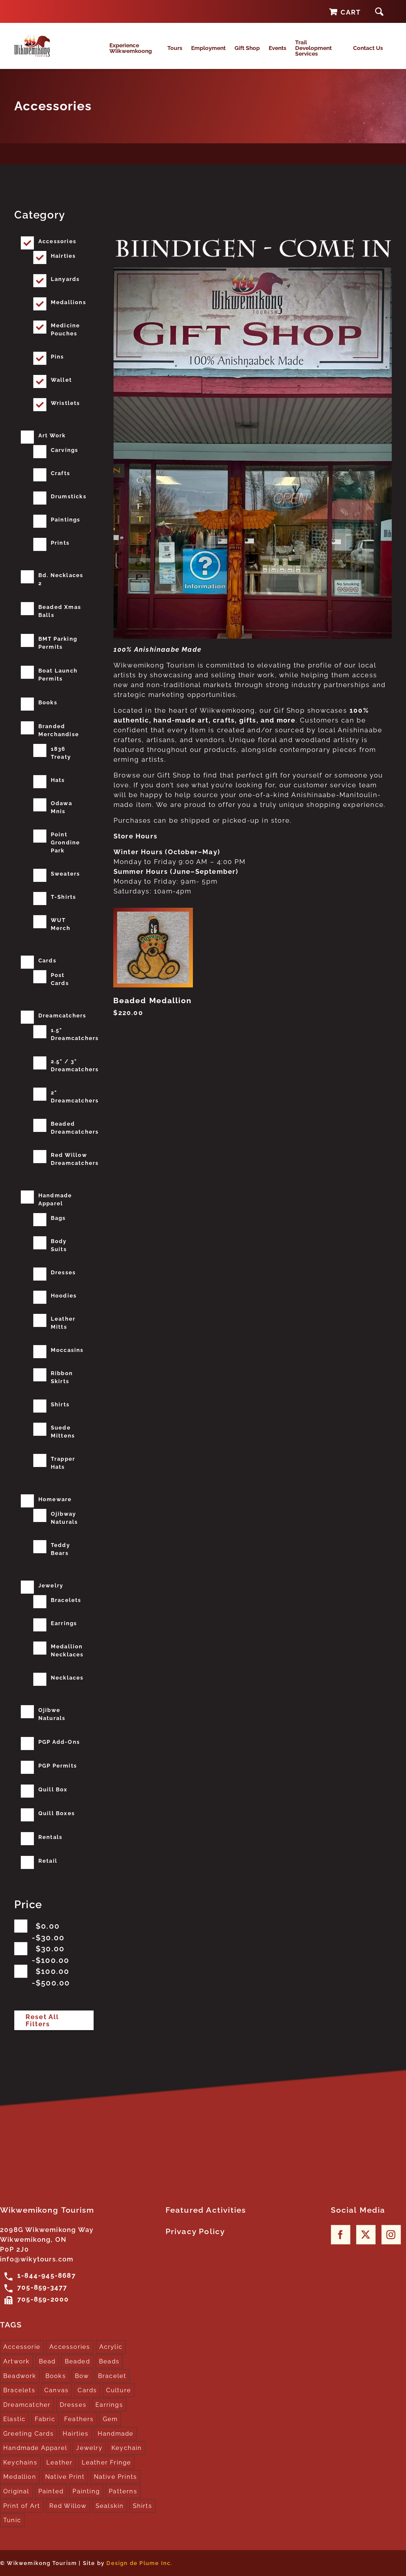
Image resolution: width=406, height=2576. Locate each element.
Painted (51, 2491)
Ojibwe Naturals (52, 1714)
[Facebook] (340, 2235)
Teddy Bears (60, 1549)
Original (16, 2491)
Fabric (45, 2419)
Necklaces (67, 1678)
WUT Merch (61, 924)
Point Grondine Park (66, 842)
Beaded (77, 2361)
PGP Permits (58, 1766)
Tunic (12, 2520)
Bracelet (112, 2376)
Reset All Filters (42, 2020)
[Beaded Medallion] (153, 947)
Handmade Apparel (55, 1199)
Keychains (20, 2462)
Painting (86, 2491)
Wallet (61, 380)
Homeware (55, 1499)
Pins (58, 357)
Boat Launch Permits (58, 675)
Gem (110, 2419)
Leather (59, 2462)
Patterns (123, 2491)
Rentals (50, 1837)
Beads (109, 2361)
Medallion (20, 2477)
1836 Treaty (61, 753)
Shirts (60, 1404)
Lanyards (65, 279)
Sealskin (110, 2506)
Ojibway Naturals (64, 1518)
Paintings (66, 520)
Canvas (56, 2390)
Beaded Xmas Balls (60, 611)
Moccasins (67, 1350)
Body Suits (59, 1245)
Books (48, 702)
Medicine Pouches (66, 329)
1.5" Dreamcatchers (75, 1034)
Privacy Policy (195, 2231)
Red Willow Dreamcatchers (75, 1159)
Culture (119, 2390)
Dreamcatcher (27, 2405)
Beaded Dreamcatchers (75, 1128)
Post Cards (60, 979)
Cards (47, 960)
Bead (47, 2361)
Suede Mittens (63, 1432)
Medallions (69, 302)
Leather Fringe (107, 2462)
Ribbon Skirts (62, 1377)
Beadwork (20, 2376)
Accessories (57, 241)
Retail (48, 1861)
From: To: (50, 1932)
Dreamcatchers (62, 1016)
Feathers (79, 2419)
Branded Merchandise (59, 730)
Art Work (52, 435)
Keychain (127, 2448)
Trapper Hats (63, 1463)
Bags (58, 1218)
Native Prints (116, 2477)
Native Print (65, 2477)
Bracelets (66, 1600)
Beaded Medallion (152, 1000)
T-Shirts (64, 897)
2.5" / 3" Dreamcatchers (75, 1065)
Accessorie (22, 2347)
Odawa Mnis (62, 807)
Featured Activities (206, 2210)
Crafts (60, 473)
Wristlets (66, 403)
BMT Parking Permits (58, 643)
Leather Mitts (63, 1323)
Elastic (14, 2419)
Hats (58, 780)
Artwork (16, 2361)
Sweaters (66, 874)
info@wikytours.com (37, 2259)
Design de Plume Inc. (139, 2563)
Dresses (63, 1272)
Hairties (63, 256)
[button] (379, 11)
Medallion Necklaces (67, 1650)
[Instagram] (391, 2235)
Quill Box (53, 1789)
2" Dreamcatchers (75, 1097)
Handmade (116, 2434)
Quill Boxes (57, 1813)
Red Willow (68, 2506)
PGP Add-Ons (59, 1742)
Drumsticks (69, 496)
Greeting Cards (29, 2434)
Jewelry (51, 1585)
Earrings (64, 1623)
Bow (82, 2376)
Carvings (65, 450)
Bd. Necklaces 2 (61, 579)
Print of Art (22, 2506)
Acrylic (111, 2347)
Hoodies (64, 1296)
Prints (60, 543)
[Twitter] (366, 2235)
